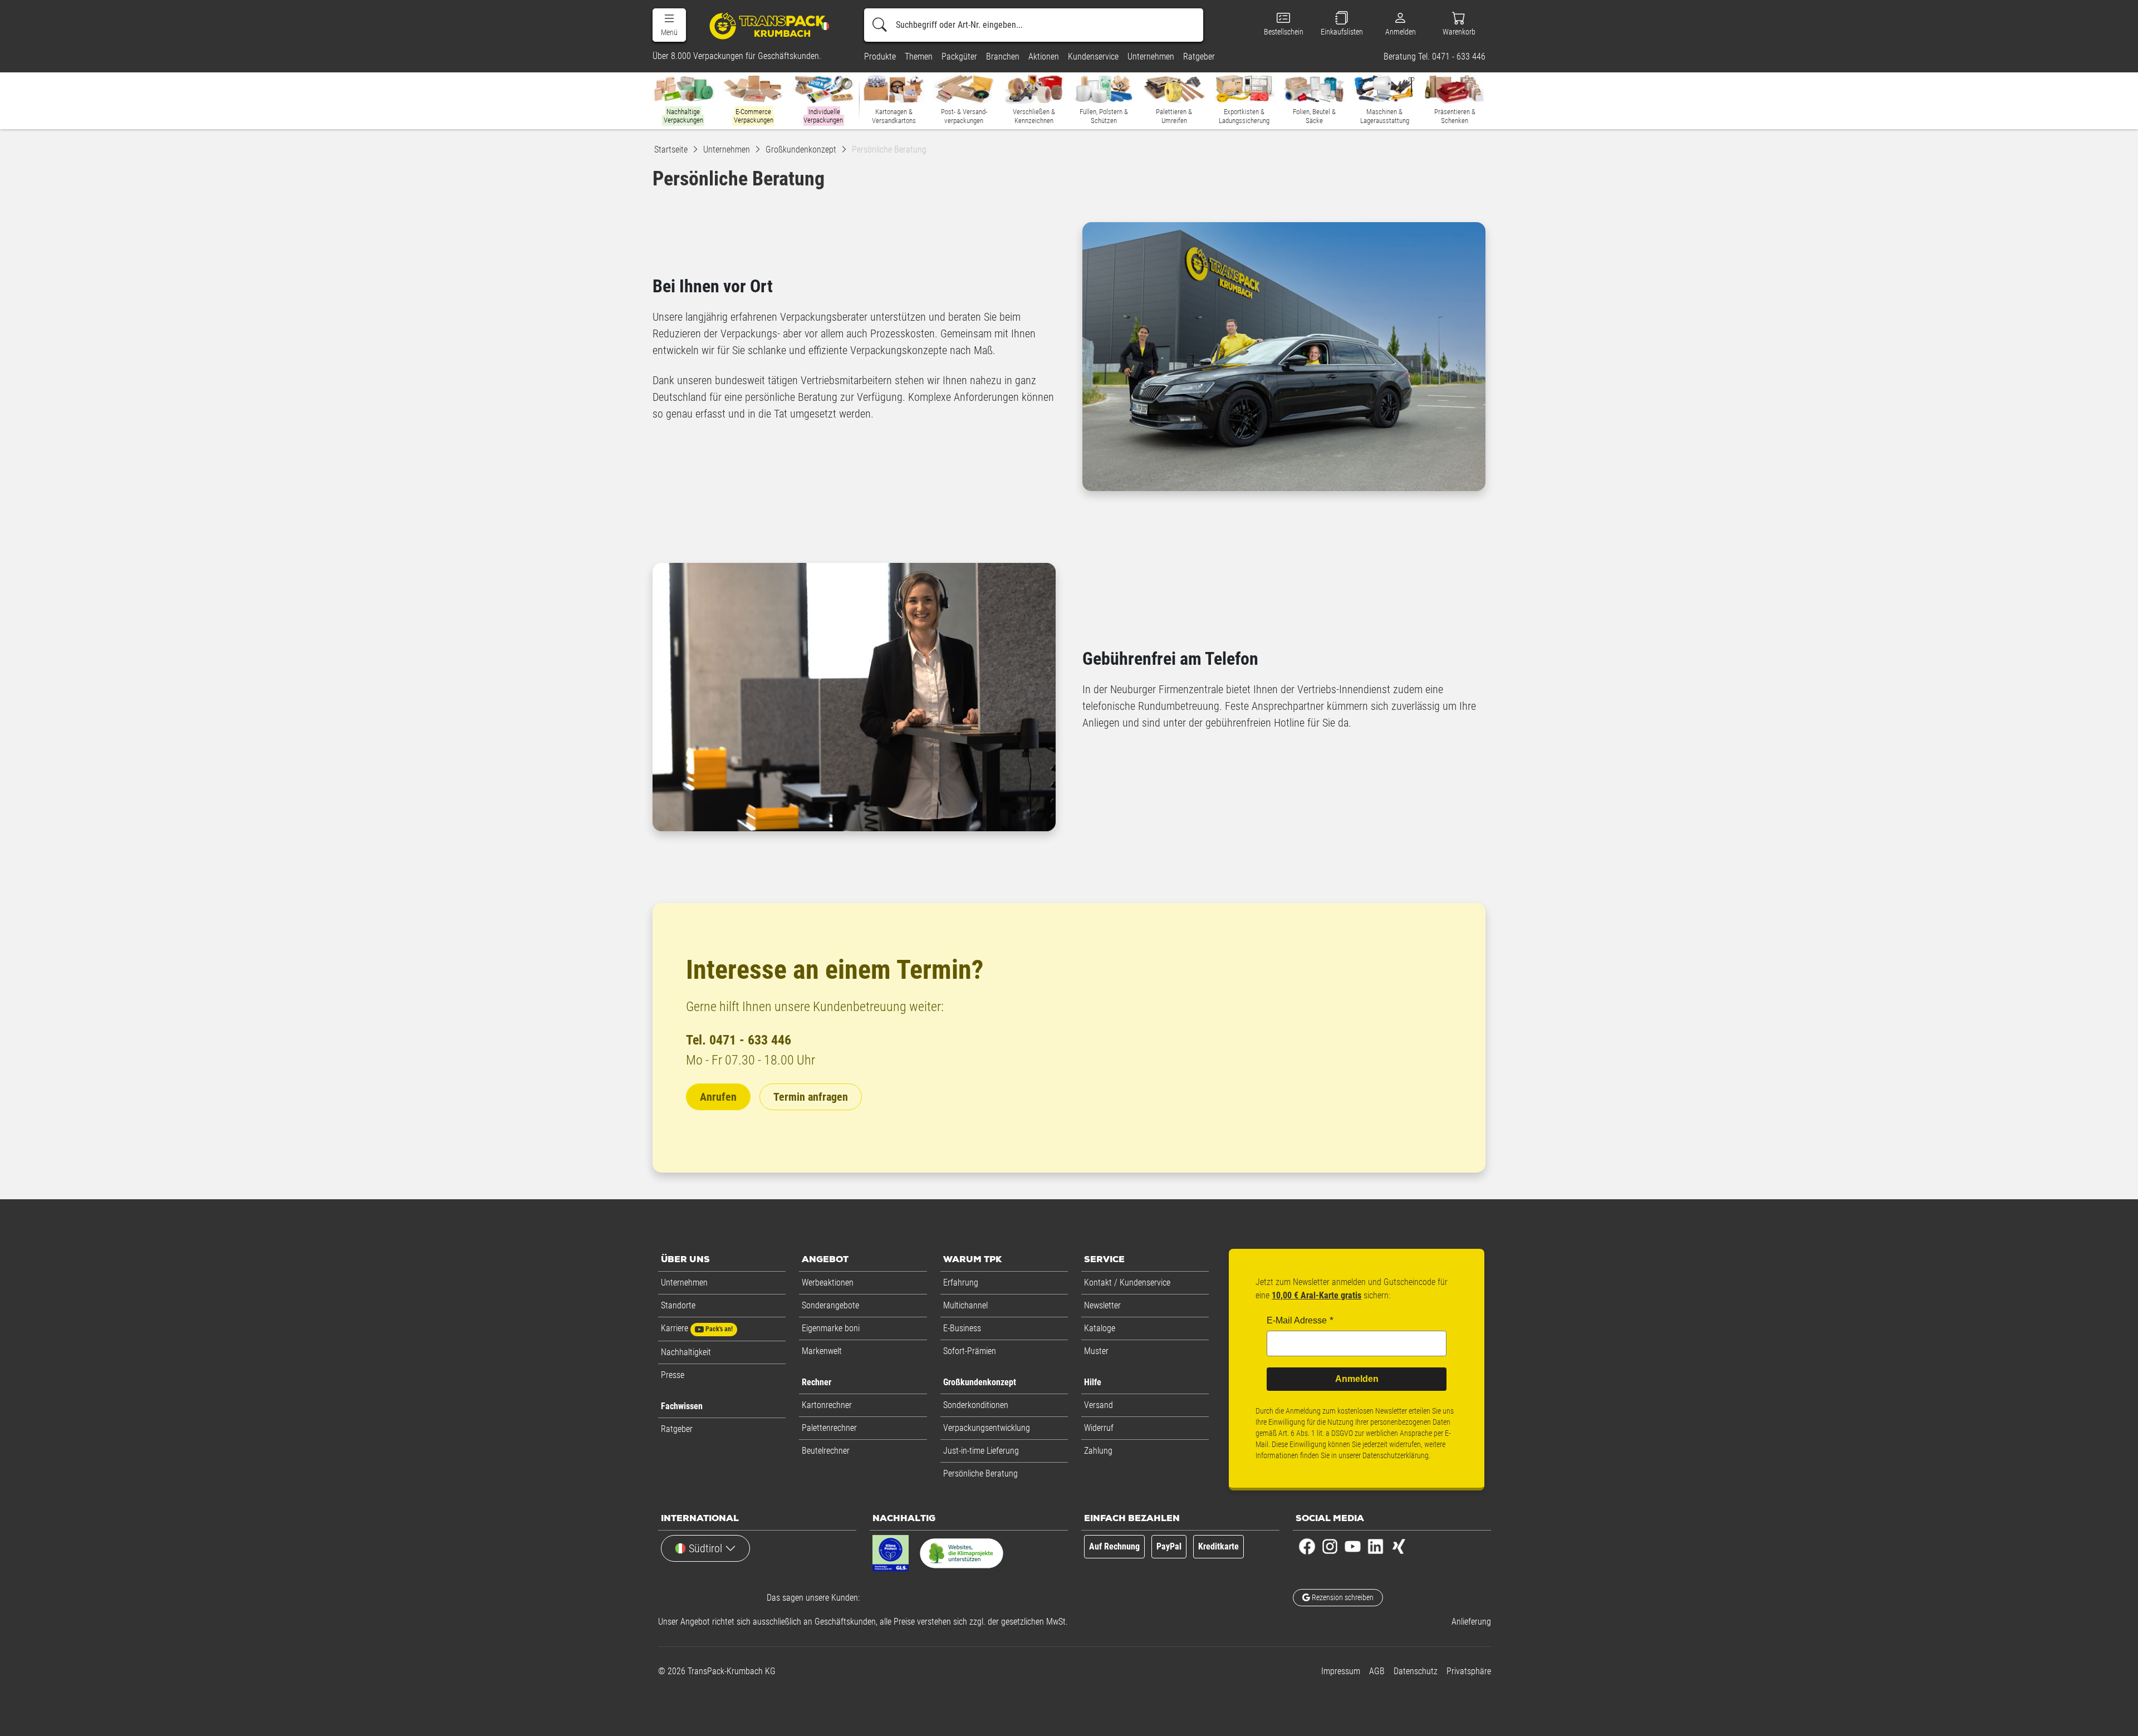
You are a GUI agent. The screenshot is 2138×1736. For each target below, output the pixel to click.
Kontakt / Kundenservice (1127, 1283)
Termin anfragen (811, 1097)
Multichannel (965, 1305)
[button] (669, 25)
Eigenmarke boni (831, 1328)
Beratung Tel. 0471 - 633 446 (1435, 57)
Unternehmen (684, 1283)
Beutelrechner (826, 1451)
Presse (673, 1375)
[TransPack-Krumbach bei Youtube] (1353, 1546)
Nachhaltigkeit (686, 1352)
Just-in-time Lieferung (981, 1451)
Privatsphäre (1469, 1671)
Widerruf (1099, 1428)
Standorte (678, 1305)
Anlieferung (1471, 1622)
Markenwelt (822, 1351)
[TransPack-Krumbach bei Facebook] (1307, 1546)
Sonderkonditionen (976, 1405)
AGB (1377, 1671)
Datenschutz (1416, 1671)
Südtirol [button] (705, 1548)
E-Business (962, 1328)
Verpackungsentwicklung (987, 1428)
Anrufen (718, 1097)
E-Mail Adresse (1297, 1320)
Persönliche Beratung (980, 1473)
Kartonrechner (827, 1405)
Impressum (1341, 1671)
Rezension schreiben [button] (1342, 1597)
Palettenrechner (829, 1428)
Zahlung (1098, 1451)
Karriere (697, 1328)
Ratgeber (677, 1429)
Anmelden (1357, 1379)
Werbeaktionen (828, 1283)
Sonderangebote (830, 1305)
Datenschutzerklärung (1396, 1455)
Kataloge (1100, 1328)
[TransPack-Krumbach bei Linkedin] (1376, 1546)
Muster (1096, 1351)
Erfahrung (961, 1283)
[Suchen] (880, 25)
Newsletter (1102, 1305)
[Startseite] (769, 25)
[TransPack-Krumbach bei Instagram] (1330, 1546)
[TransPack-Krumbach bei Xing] (1398, 1546)
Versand (1099, 1405)
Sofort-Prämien (970, 1351)
